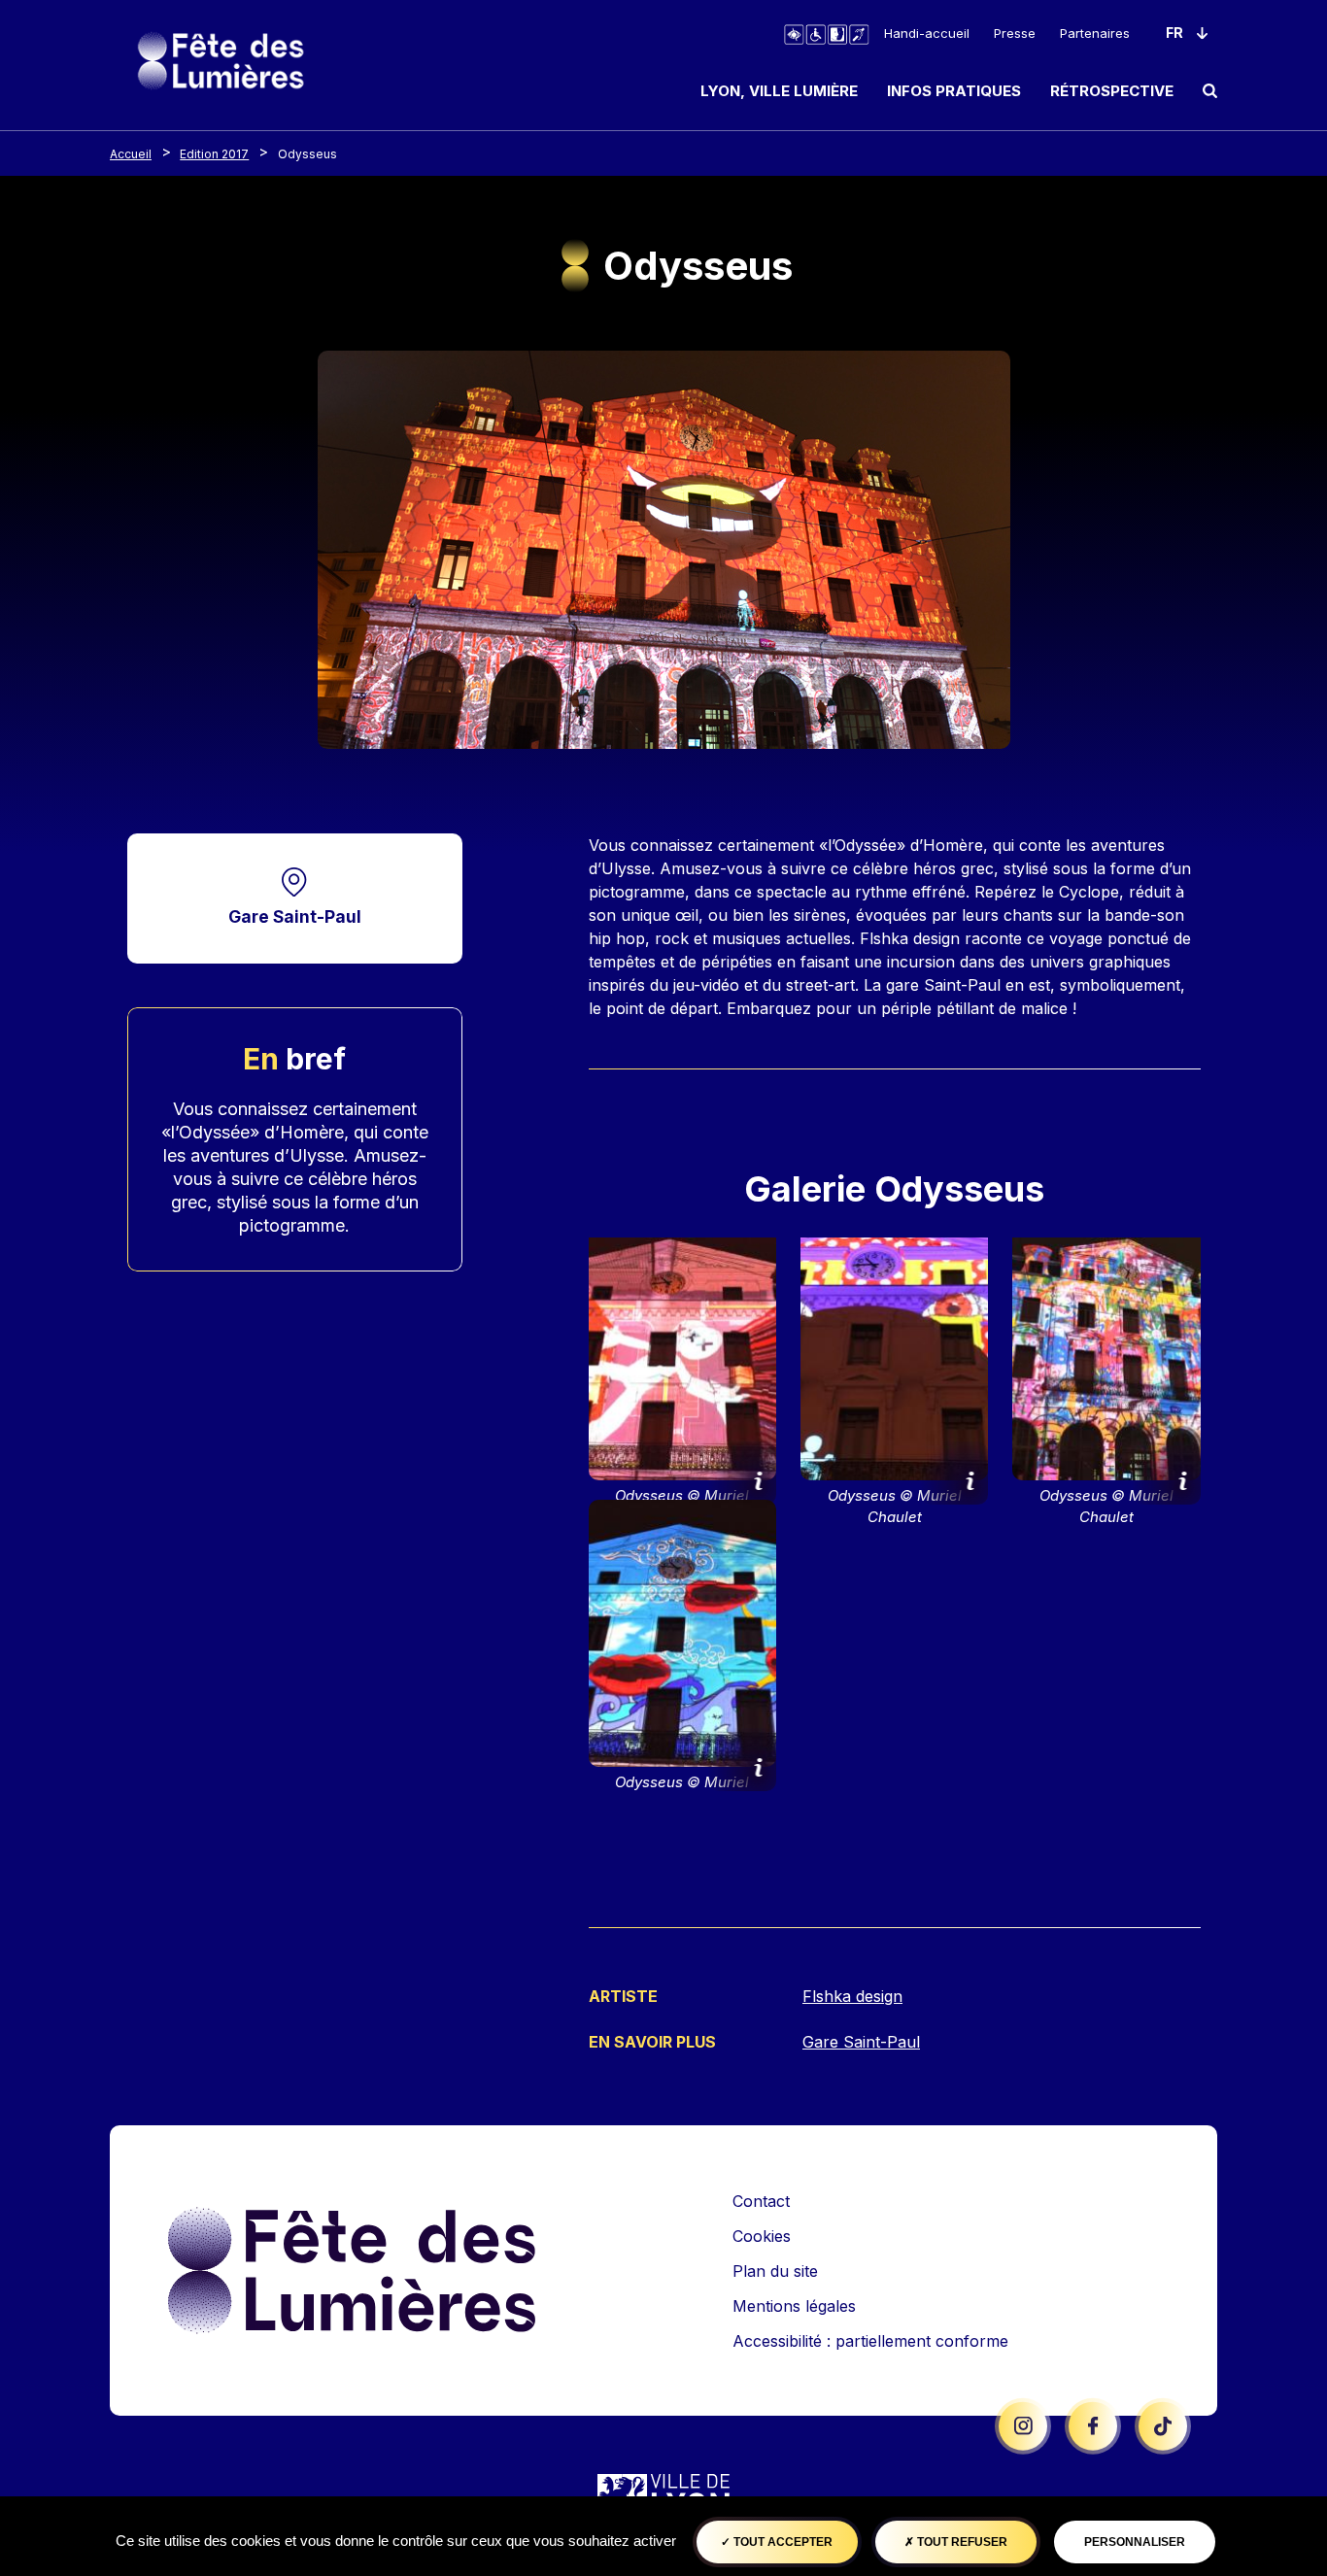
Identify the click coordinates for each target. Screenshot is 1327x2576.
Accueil (131, 154)
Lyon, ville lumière (779, 91)
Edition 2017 (214, 154)
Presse (1015, 33)
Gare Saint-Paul (295, 916)
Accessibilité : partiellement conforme (870, 2341)
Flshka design (852, 1996)
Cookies (762, 2236)
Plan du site (775, 2271)
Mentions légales (794, 2306)
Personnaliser (1135, 2542)
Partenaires (1095, 33)
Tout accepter (782, 2542)
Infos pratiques (954, 91)
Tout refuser (961, 2542)
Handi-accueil (927, 33)
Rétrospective (1112, 91)
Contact (761, 2201)
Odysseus (307, 154)
